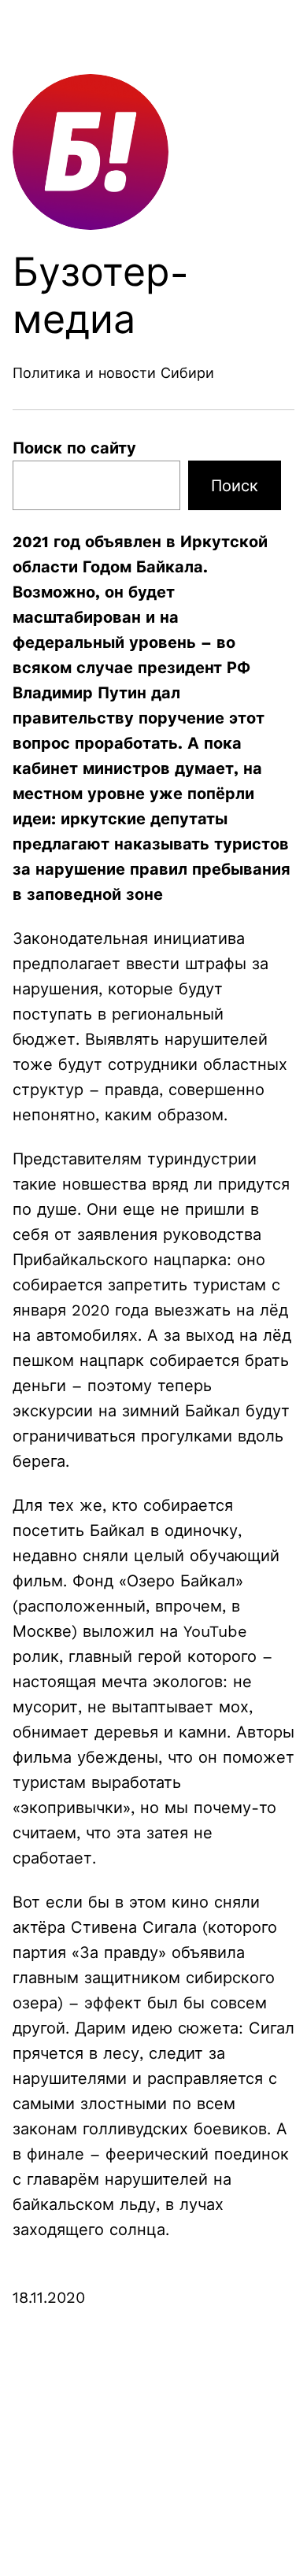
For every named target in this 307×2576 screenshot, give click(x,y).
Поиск (235, 486)
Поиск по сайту (74, 448)
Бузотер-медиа (101, 296)
